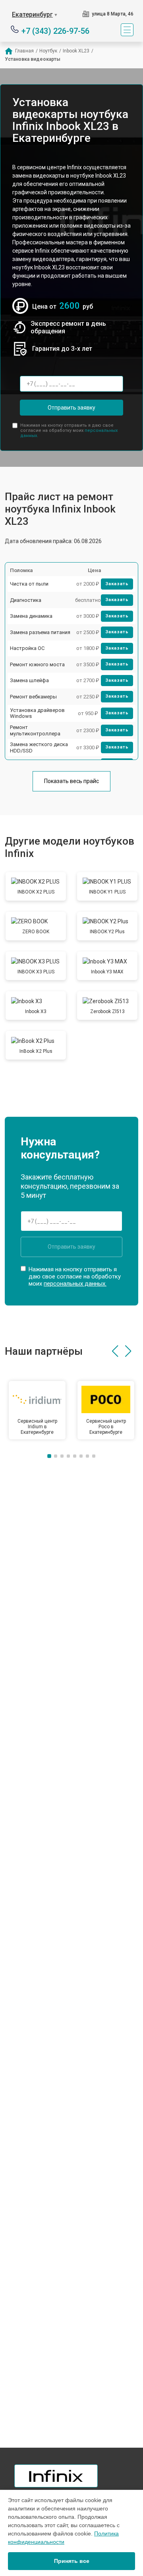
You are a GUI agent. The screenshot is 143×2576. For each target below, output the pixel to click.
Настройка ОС (27, 648)
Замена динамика (31, 616)
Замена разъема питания (40, 632)
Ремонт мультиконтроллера (35, 730)
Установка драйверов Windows (37, 713)
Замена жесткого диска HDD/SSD (39, 747)
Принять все (72, 2561)
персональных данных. (75, 1284)
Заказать (117, 584)
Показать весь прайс (71, 781)
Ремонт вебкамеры (33, 697)
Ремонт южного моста (37, 664)
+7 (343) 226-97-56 (55, 30)
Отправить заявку (71, 408)
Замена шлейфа (29, 680)
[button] (115, 1351)
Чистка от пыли (29, 584)
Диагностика (26, 600)
